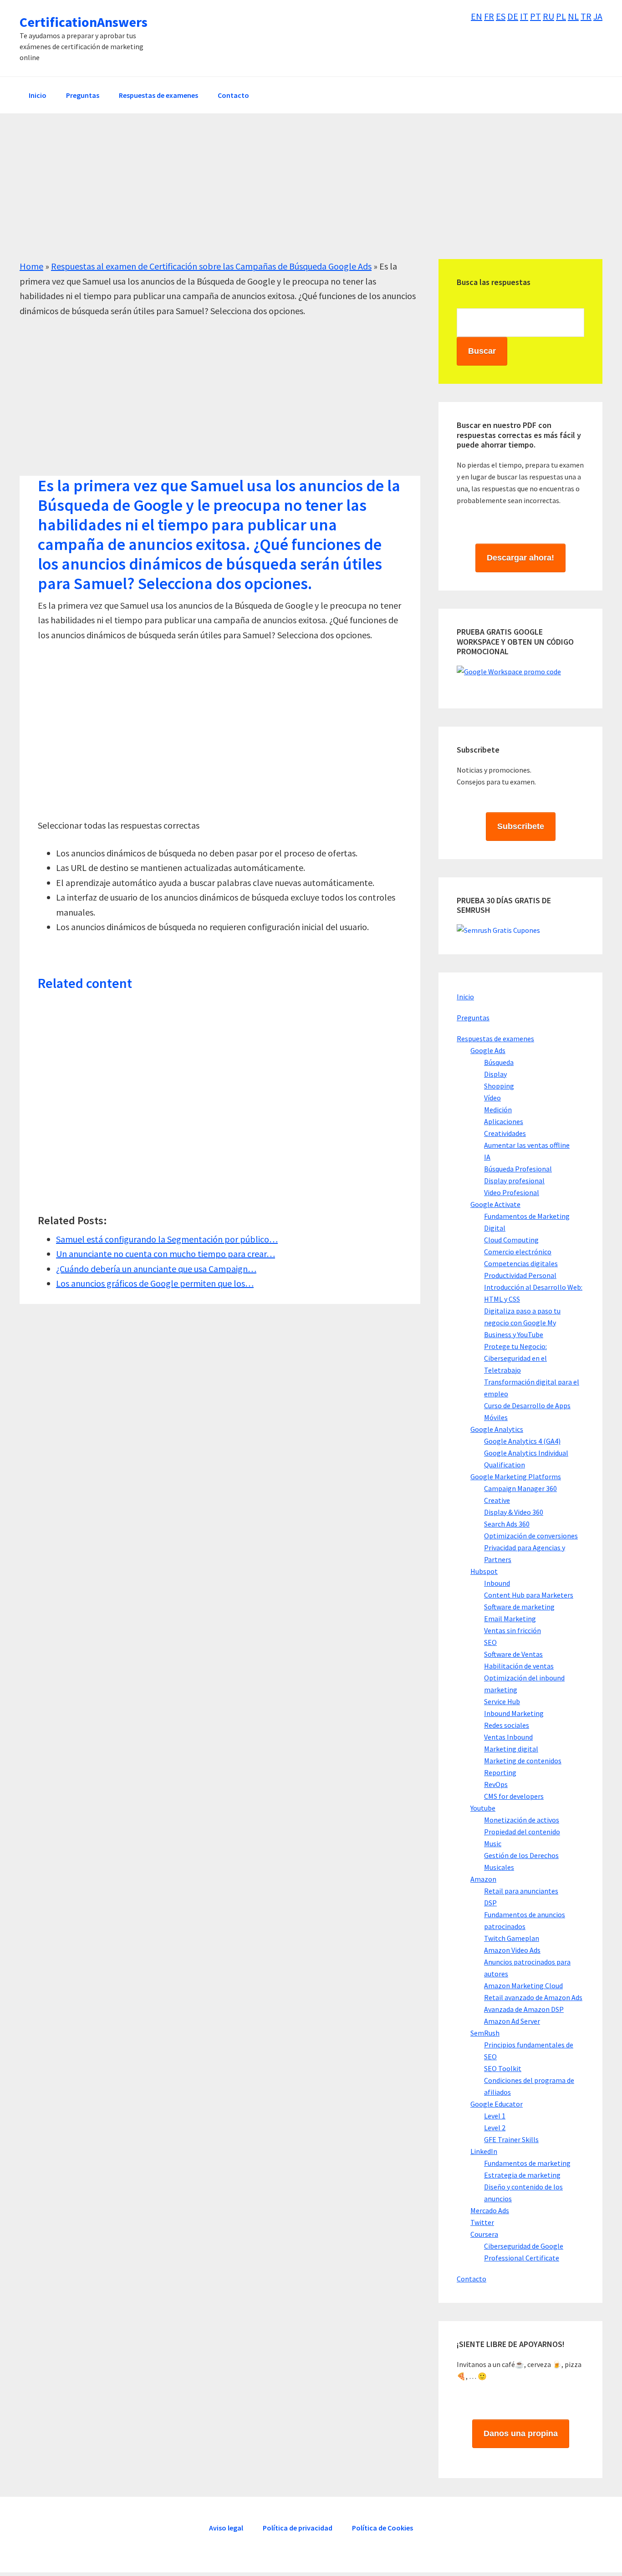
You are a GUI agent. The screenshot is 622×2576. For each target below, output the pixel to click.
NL (573, 16)
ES (501, 16)
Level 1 (495, 2116)
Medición (498, 1110)
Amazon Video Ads (512, 1950)
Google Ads (488, 1050)
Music (493, 1843)
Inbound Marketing (514, 1713)
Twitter (482, 2222)
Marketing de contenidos (523, 1761)
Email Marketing (510, 1619)
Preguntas (473, 1018)
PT (535, 16)
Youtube (483, 1808)
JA (598, 16)
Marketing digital (511, 1749)
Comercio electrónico (518, 1252)
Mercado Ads (490, 2210)
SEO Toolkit (503, 2068)
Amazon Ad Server (512, 2021)
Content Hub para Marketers (529, 1595)
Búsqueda (499, 1062)
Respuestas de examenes (495, 1039)
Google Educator (497, 2104)
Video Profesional (512, 1192)
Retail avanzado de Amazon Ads (533, 1997)
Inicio (465, 997)
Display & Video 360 (514, 1512)
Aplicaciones (504, 1121)
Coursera (484, 2234)
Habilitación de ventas (519, 1666)
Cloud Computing (511, 1240)
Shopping (499, 1086)
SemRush (485, 2033)
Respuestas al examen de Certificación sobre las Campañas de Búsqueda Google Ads (211, 266)
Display (495, 1074)
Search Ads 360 (507, 1524)
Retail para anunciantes (521, 1891)
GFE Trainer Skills (511, 2139)
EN (477, 16)
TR (586, 16)
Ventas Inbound (508, 1737)
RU (548, 16)
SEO (490, 1642)
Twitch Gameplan (512, 1938)
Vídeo (492, 1098)
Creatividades (505, 1133)
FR (489, 16)
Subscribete (521, 826)
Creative (497, 1500)
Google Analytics (497, 1429)
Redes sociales (507, 1725)
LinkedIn (484, 2151)
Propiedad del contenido (522, 1832)
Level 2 (495, 2128)
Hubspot (484, 1571)
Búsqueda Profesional (518, 1169)
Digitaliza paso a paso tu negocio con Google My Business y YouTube (522, 1323)
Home (31, 266)
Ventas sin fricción (512, 1630)
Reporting (500, 1772)
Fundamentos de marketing (527, 2163)
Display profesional (514, 1181)
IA (487, 1157)
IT (524, 16)
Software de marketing (519, 1607)
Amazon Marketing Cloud (523, 1985)
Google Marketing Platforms (516, 1476)
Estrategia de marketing (522, 2175)
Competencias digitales (521, 1263)
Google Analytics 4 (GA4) (522, 1441)
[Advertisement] (293, 195)
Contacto (472, 2279)
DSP (490, 1903)
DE (513, 16)
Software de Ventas (513, 1654)
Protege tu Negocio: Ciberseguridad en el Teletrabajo (515, 1358)
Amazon (483, 1879)
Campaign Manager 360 (520, 1488)
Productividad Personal (520, 1275)
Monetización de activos (522, 1820)
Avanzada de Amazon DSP (524, 2009)
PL (561, 16)
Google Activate (495, 1204)
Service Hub (502, 1701)
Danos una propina (521, 2433)
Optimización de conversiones (531, 1536)
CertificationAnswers (84, 22)
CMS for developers (514, 1796)
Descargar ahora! (520, 558)
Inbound (497, 1583)
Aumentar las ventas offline (527, 1145)
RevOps (496, 1784)
